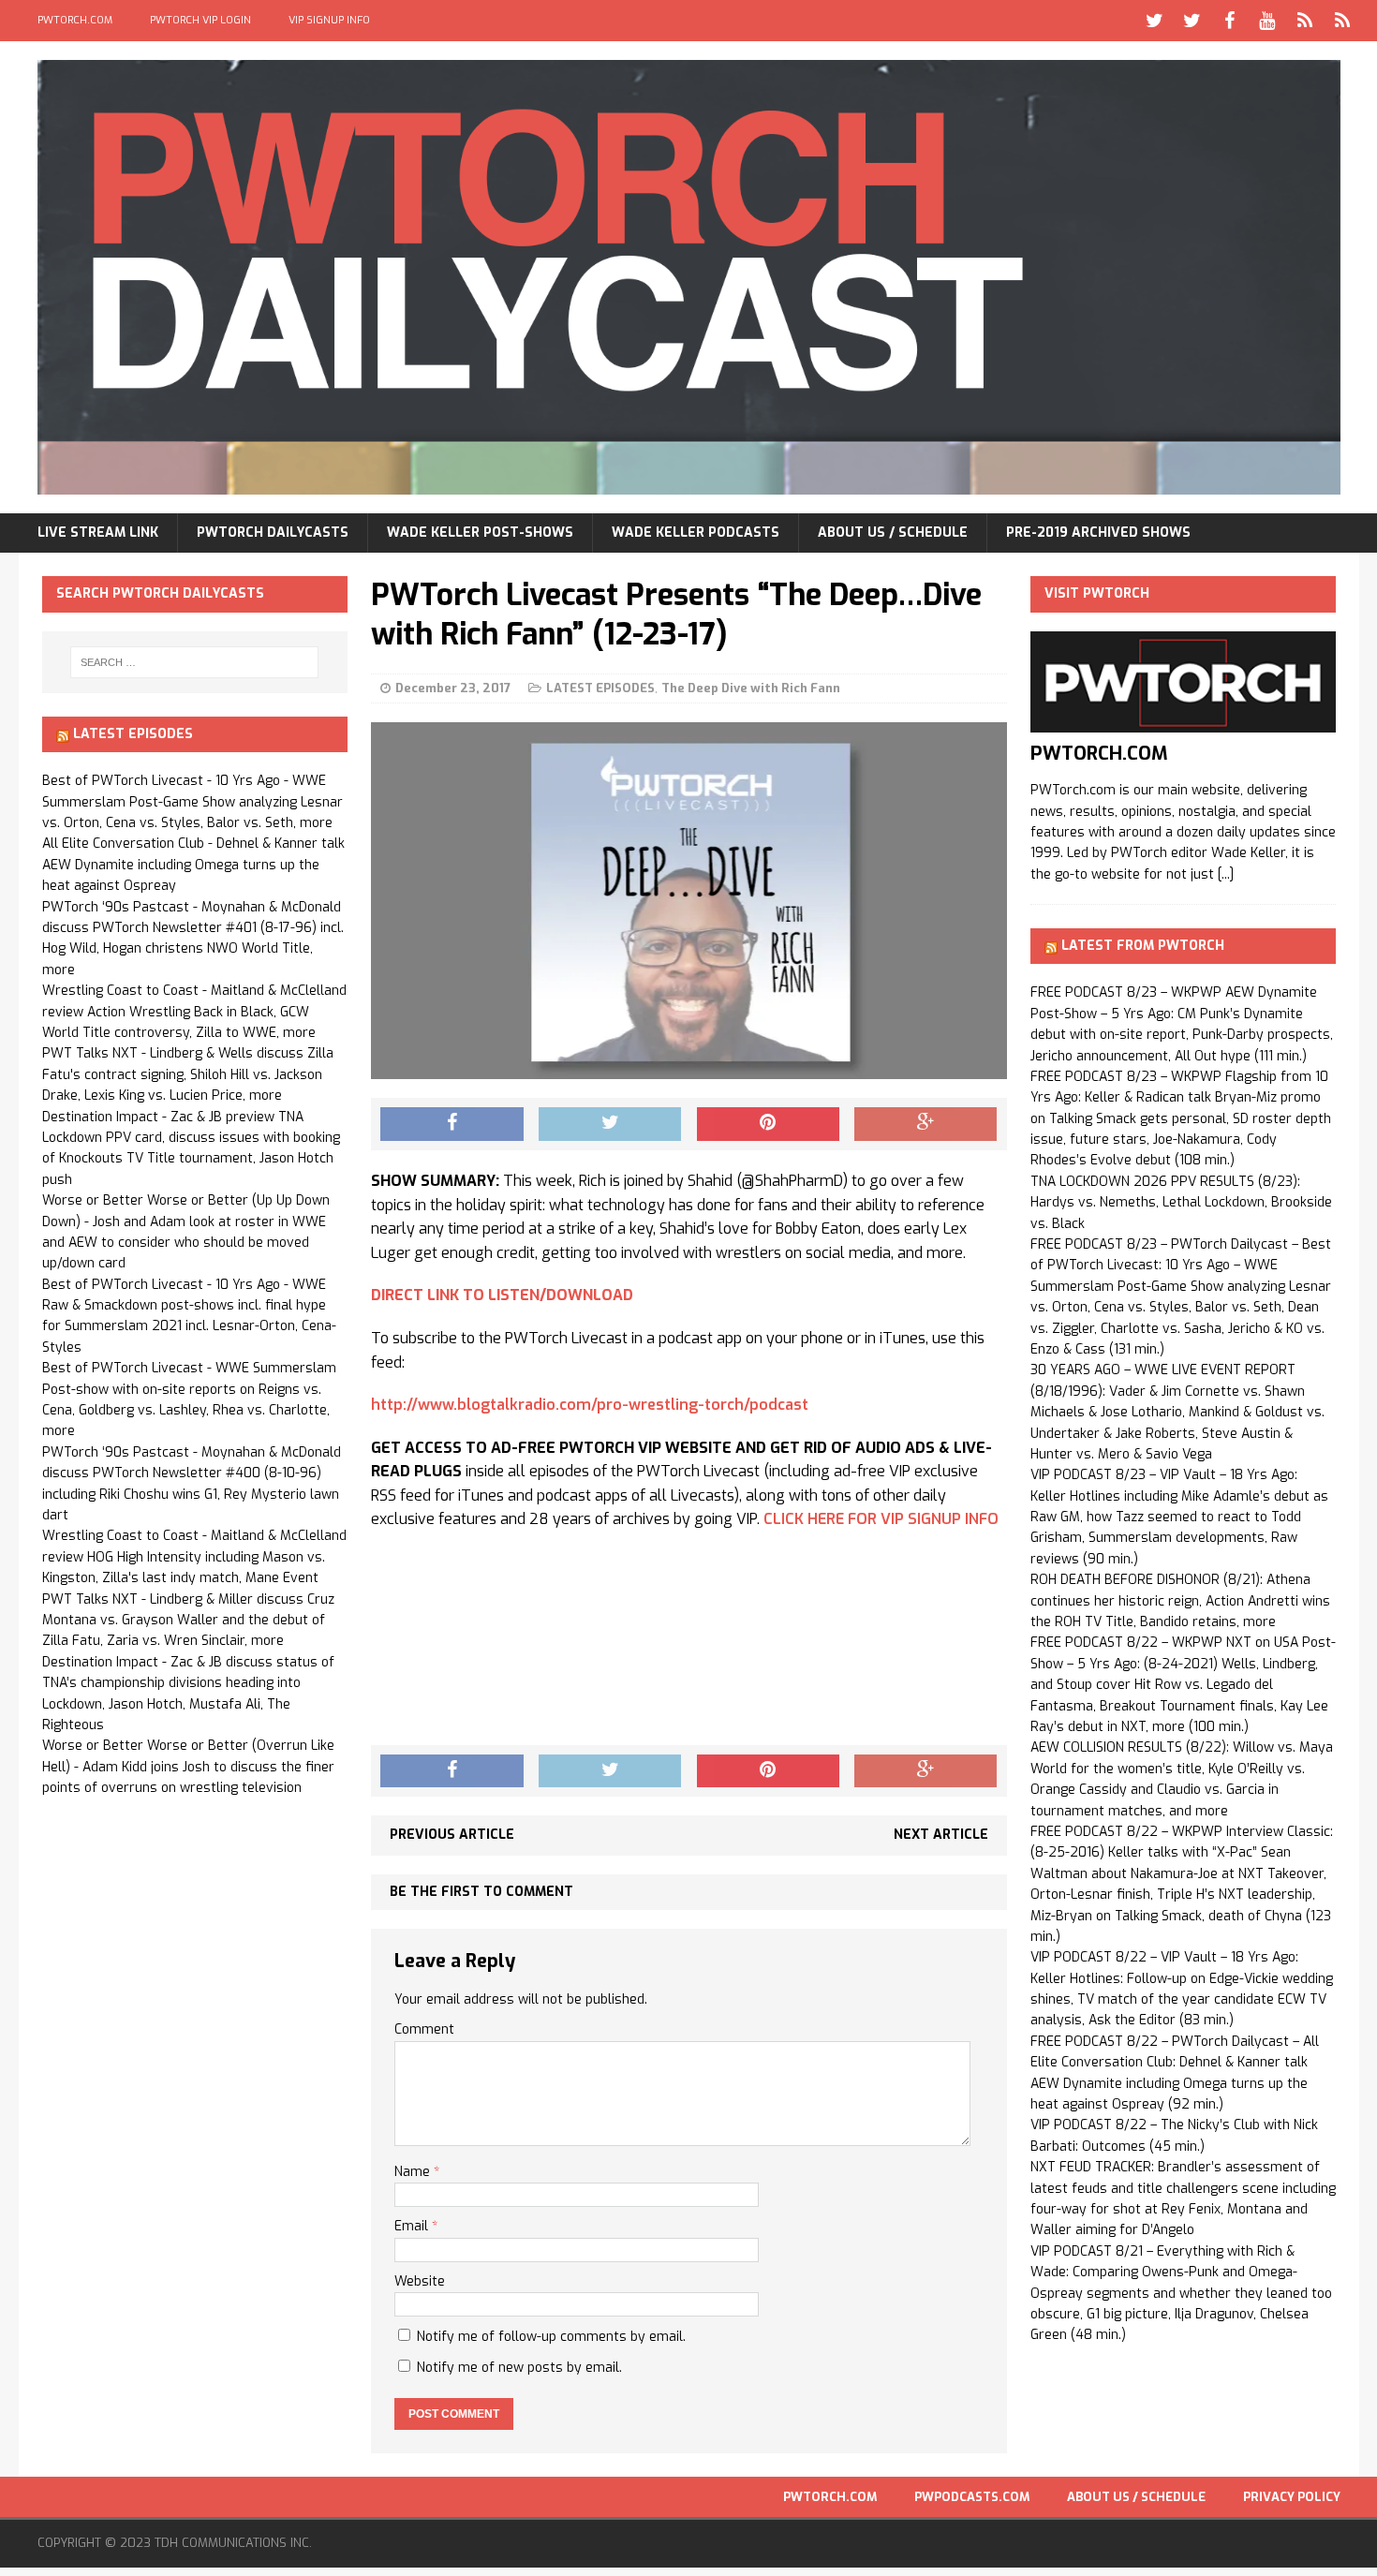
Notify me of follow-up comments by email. (551, 2337)
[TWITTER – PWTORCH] (1155, 21)
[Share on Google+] (925, 1124)
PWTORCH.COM (75, 20)
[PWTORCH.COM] (1183, 722)
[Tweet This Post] (610, 1124)
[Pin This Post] (768, 1124)
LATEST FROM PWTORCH (1143, 946)
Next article (941, 1835)
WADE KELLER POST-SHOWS (480, 533)
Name (414, 2172)
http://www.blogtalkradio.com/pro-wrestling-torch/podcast (590, 1405)
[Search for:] (195, 662)
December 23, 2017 (453, 688)
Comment (424, 2029)
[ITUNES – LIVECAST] (1305, 21)
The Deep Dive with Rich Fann (751, 688)
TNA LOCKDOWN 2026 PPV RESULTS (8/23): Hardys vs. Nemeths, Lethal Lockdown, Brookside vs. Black (1181, 1203)
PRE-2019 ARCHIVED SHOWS (1098, 533)
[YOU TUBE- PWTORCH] (1267, 21)
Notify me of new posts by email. (519, 2368)
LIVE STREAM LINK (98, 533)
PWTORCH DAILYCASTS (273, 533)
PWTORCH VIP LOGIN (200, 20)
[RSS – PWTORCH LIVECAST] (1342, 21)
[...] (1226, 874)
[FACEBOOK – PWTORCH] (1230, 21)
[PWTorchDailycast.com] (689, 277)
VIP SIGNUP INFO (329, 20)
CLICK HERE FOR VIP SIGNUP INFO (881, 1519)
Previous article (452, 1835)
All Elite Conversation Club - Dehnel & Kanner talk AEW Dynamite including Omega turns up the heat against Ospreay (193, 865)
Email (413, 2226)
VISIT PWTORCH (1097, 593)
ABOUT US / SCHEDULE (893, 533)
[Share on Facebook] (452, 1124)
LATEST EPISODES (600, 688)
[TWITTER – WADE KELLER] (1192, 21)
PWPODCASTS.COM (972, 2497)
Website (420, 2281)
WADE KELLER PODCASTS (696, 533)
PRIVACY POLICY (1292, 2497)
